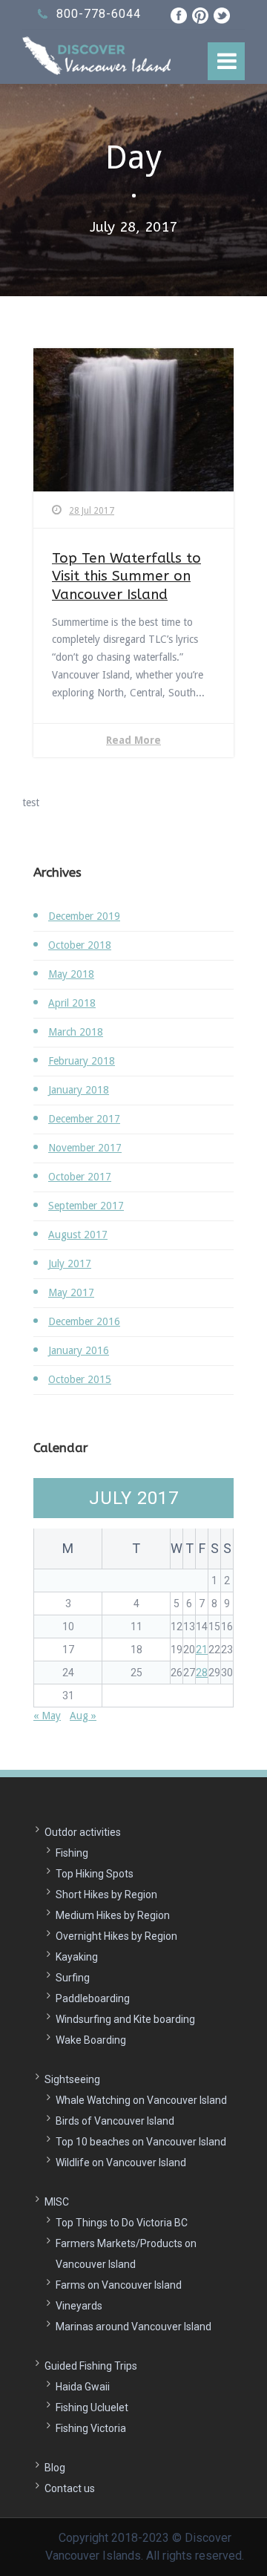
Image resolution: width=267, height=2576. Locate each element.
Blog (55, 2468)
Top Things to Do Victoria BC (122, 2223)
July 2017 (70, 1264)
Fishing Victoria (91, 2428)
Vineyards (79, 2306)
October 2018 (80, 945)
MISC (57, 2202)
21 (202, 1650)
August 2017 (78, 1235)
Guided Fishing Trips (91, 2366)
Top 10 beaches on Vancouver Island (141, 2142)
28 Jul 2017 (92, 511)
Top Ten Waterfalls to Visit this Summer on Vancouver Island (126, 576)
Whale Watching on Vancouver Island (141, 2100)
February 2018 (82, 1061)
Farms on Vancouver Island (119, 2285)
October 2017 (80, 1177)
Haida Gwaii (83, 2387)
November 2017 (85, 1148)
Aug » (83, 1716)
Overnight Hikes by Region (116, 1936)
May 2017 (71, 1292)
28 (202, 1673)
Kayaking (77, 1957)
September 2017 (86, 1206)
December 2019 (84, 916)
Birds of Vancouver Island (115, 2121)
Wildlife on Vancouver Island (121, 2163)
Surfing (73, 1978)
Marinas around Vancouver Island (133, 2327)
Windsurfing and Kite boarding (125, 2019)
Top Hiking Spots (95, 1874)
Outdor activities (83, 1832)
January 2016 (79, 1350)
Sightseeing (72, 2079)
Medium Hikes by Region (113, 1915)
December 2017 (84, 1119)
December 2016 (84, 1321)
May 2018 (71, 974)
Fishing (72, 1853)
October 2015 (80, 1379)
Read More (133, 740)
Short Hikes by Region (106, 1895)
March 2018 (76, 1032)
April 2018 (72, 1003)
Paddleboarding (93, 1998)
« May (47, 1716)
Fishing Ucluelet (92, 2407)
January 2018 (79, 1090)
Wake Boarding (91, 2040)
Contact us (70, 2488)
